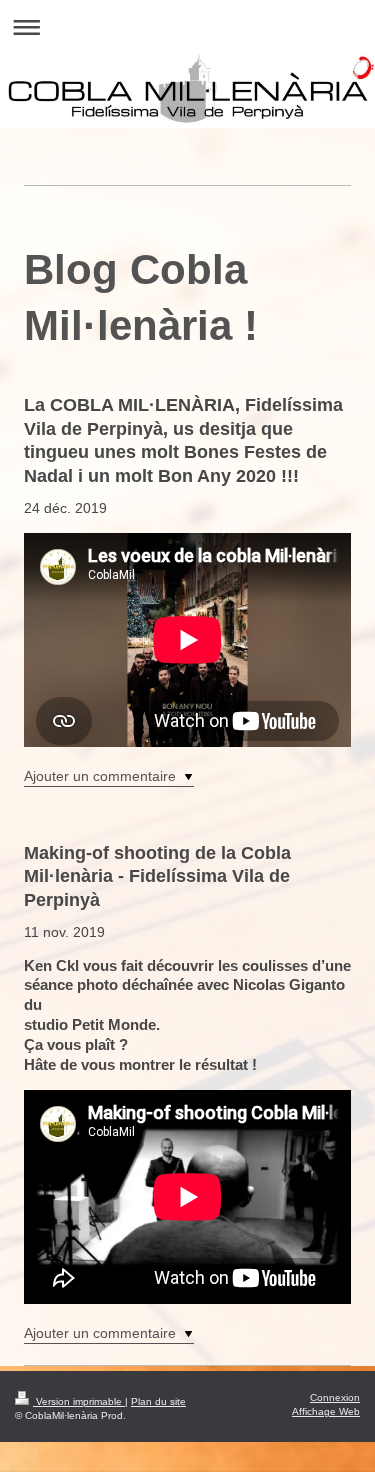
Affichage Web (326, 1411)
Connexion (335, 1397)
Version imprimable (79, 1401)
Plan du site (158, 1401)
